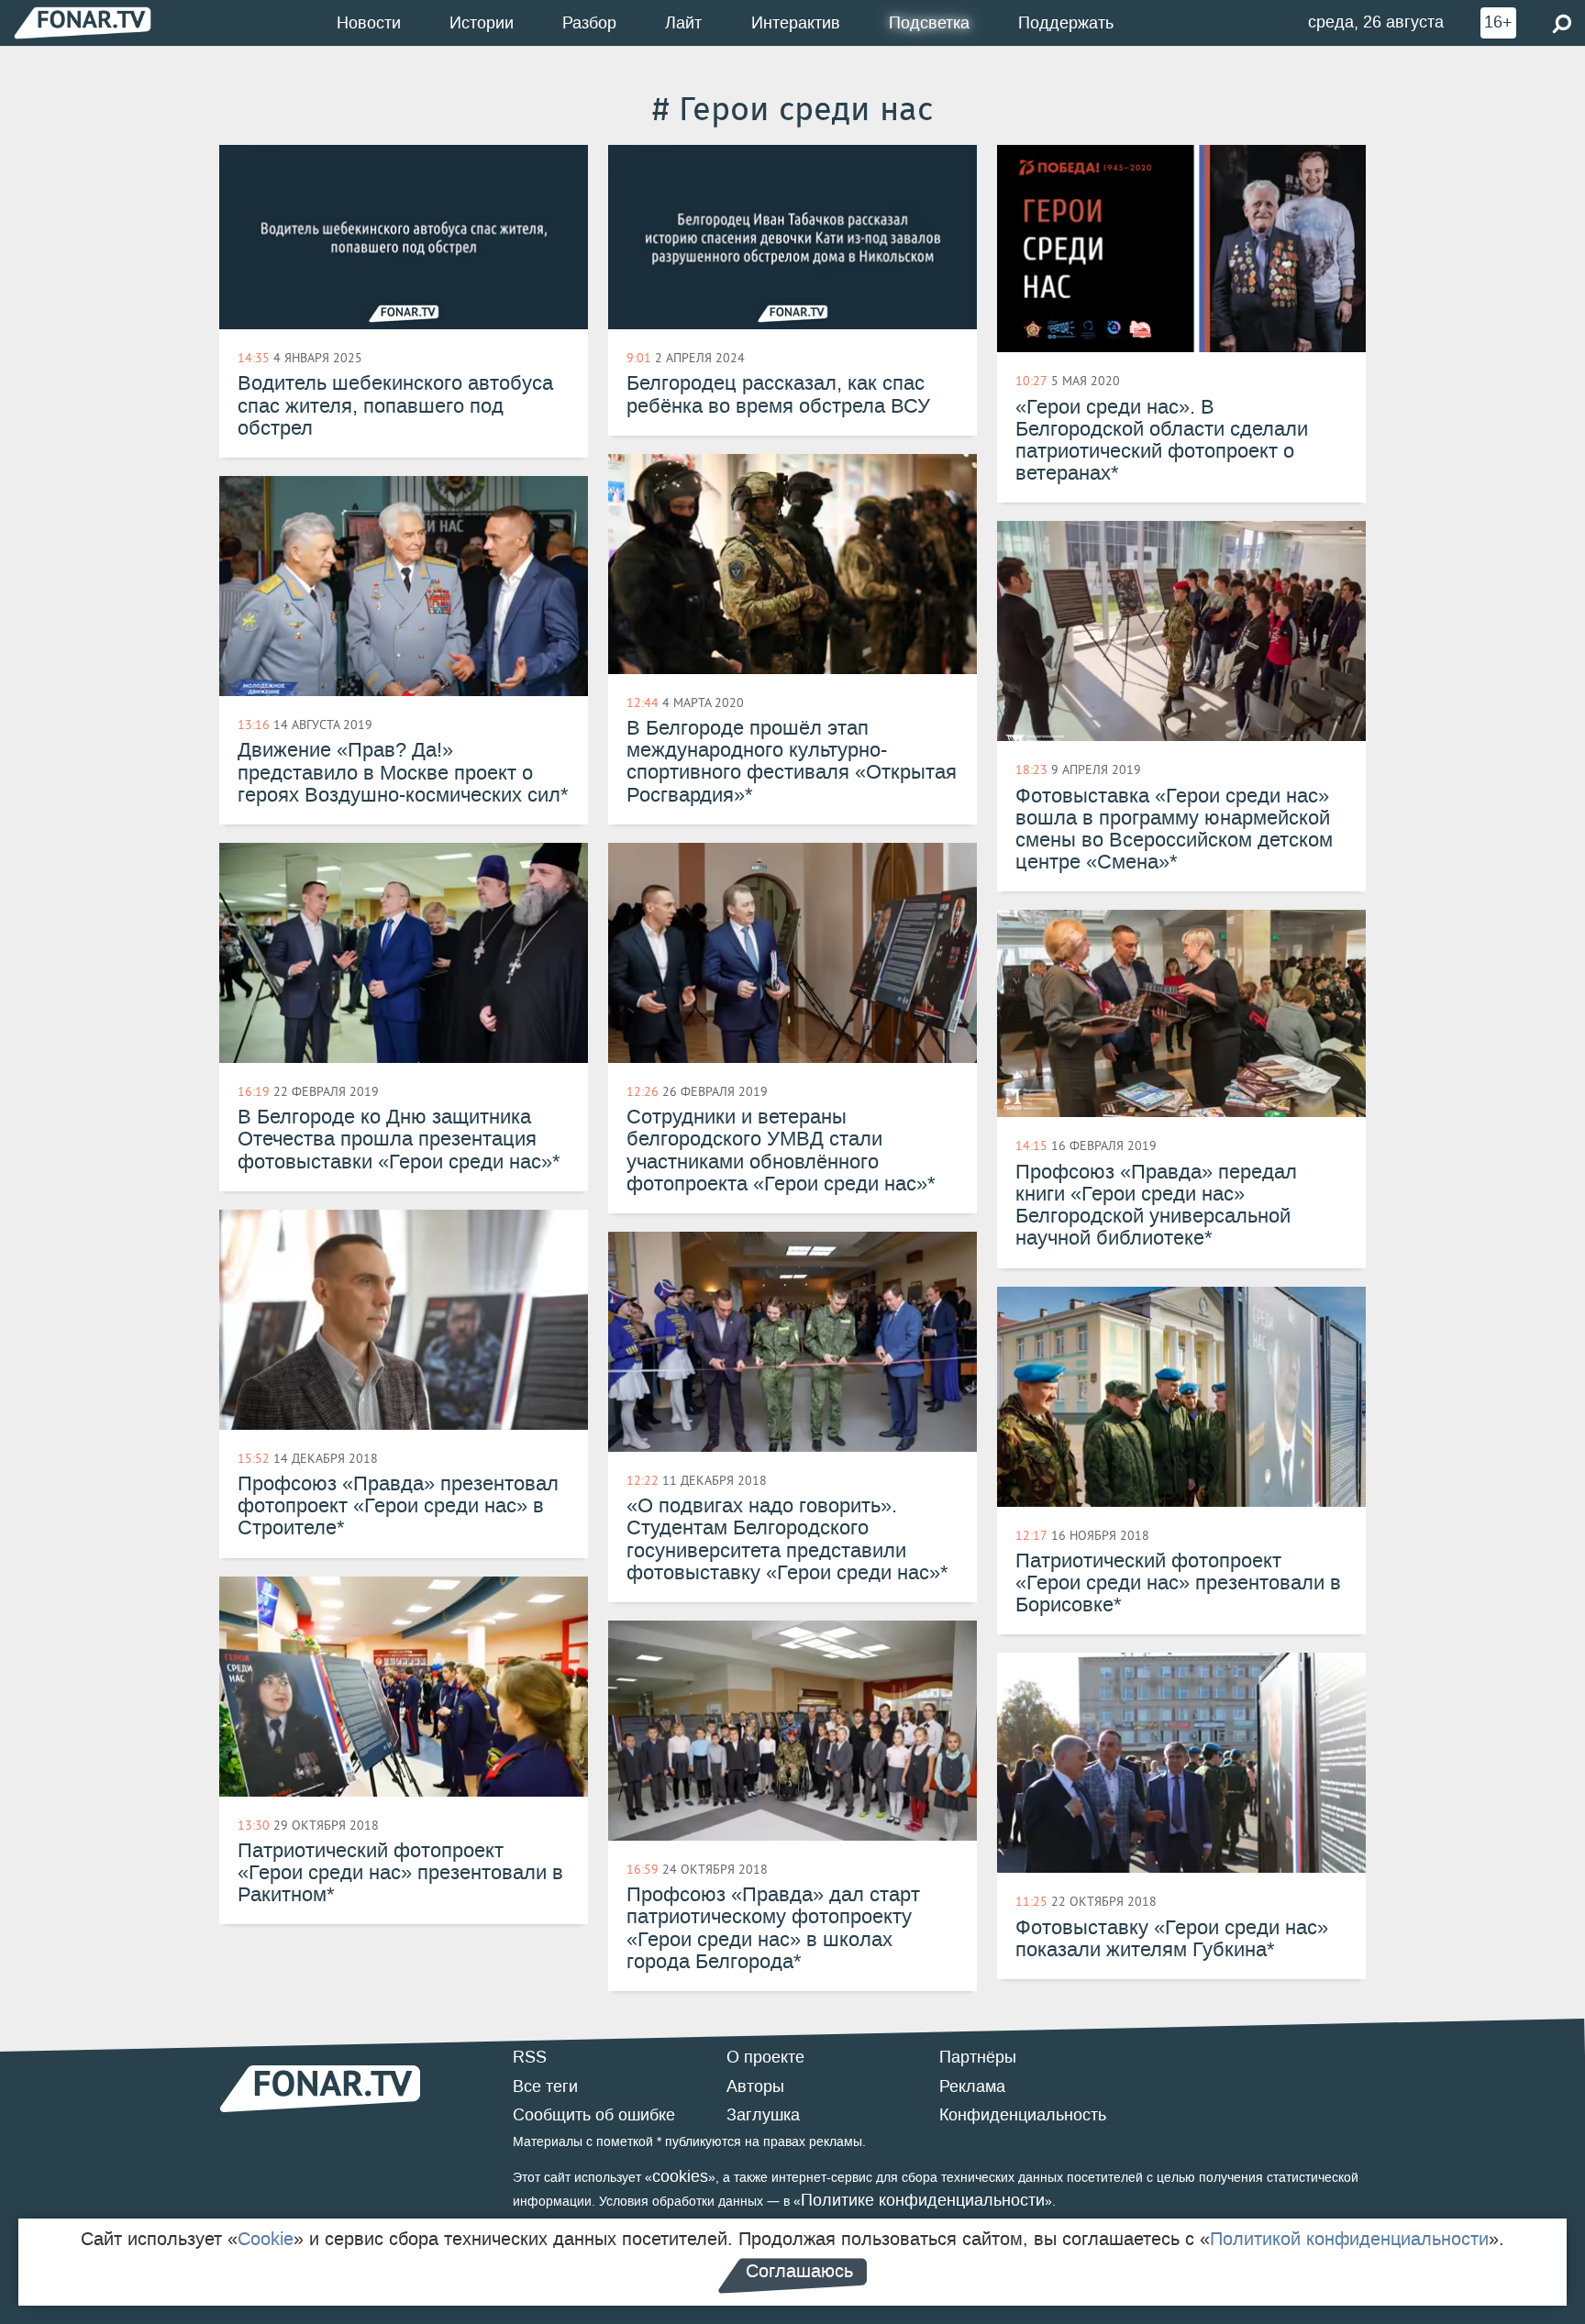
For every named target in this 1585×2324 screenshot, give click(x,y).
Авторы (755, 2086)
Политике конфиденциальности (923, 2200)
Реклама (972, 2086)
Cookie (266, 2239)
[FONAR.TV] (83, 22)
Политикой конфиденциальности (1349, 2239)
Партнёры (978, 2057)
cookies (680, 2176)
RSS (530, 2057)
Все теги (545, 2086)
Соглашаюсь (799, 2271)
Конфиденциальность (1023, 2115)
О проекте (765, 2057)
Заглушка (763, 2115)
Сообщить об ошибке (594, 2115)
